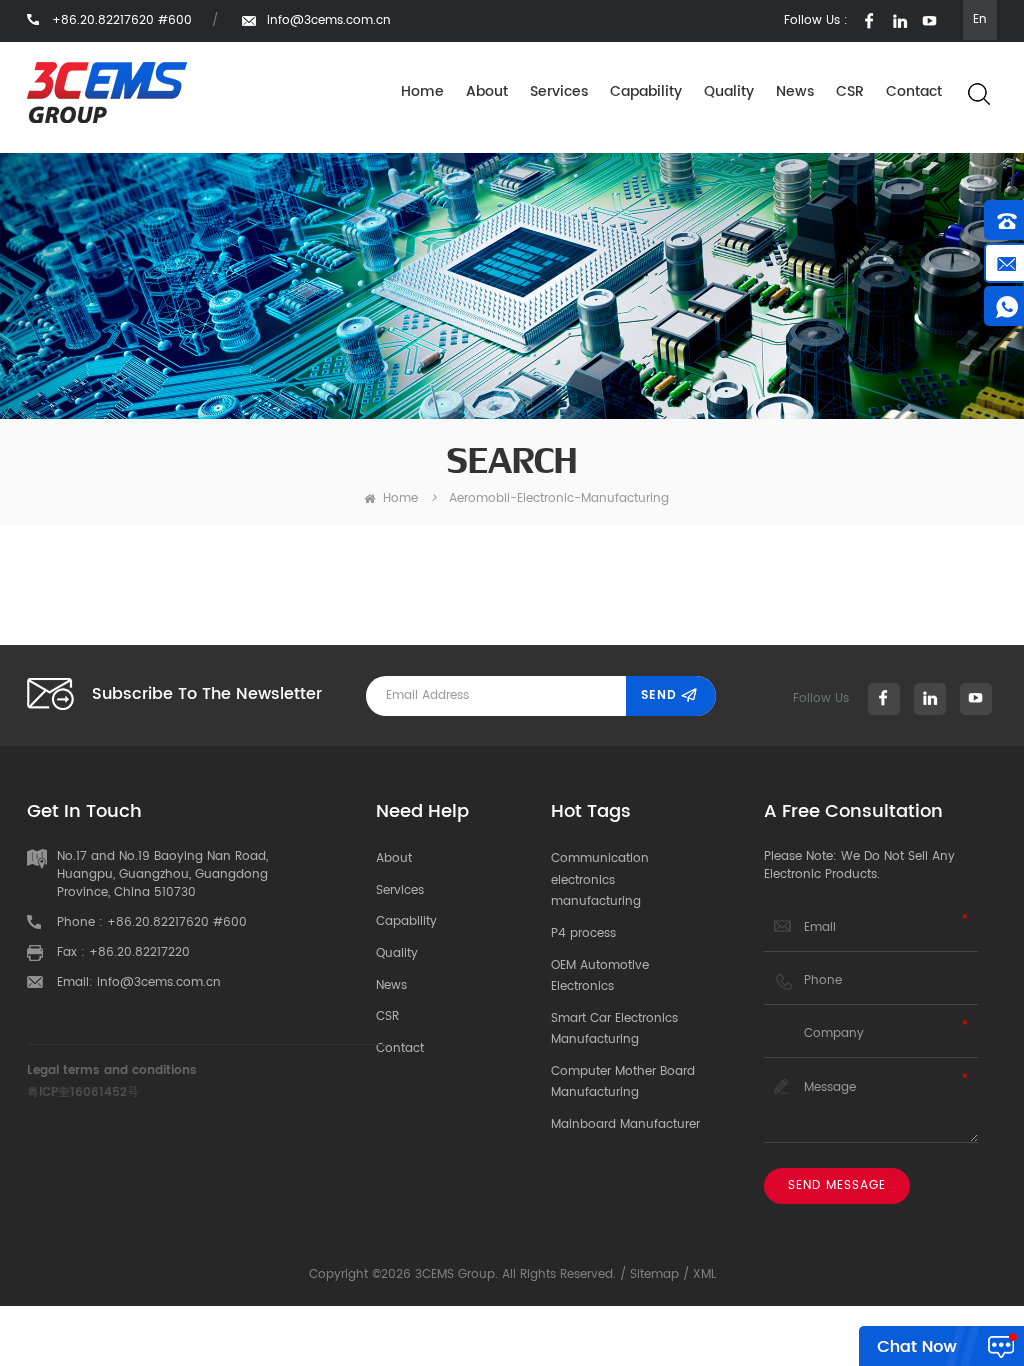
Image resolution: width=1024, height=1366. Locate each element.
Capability (646, 91)
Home (422, 91)
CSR (850, 91)
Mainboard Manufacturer (625, 1124)
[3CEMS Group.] (107, 92)
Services (559, 91)
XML (704, 1274)
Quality (729, 91)
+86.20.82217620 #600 (177, 922)
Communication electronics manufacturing (600, 880)
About (487, 91)
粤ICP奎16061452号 (83, 1092)
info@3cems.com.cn (329, 20)
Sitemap (654, 1274)
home (400, 498)
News (795, 91)
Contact (914, 91)
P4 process (583, 933)
